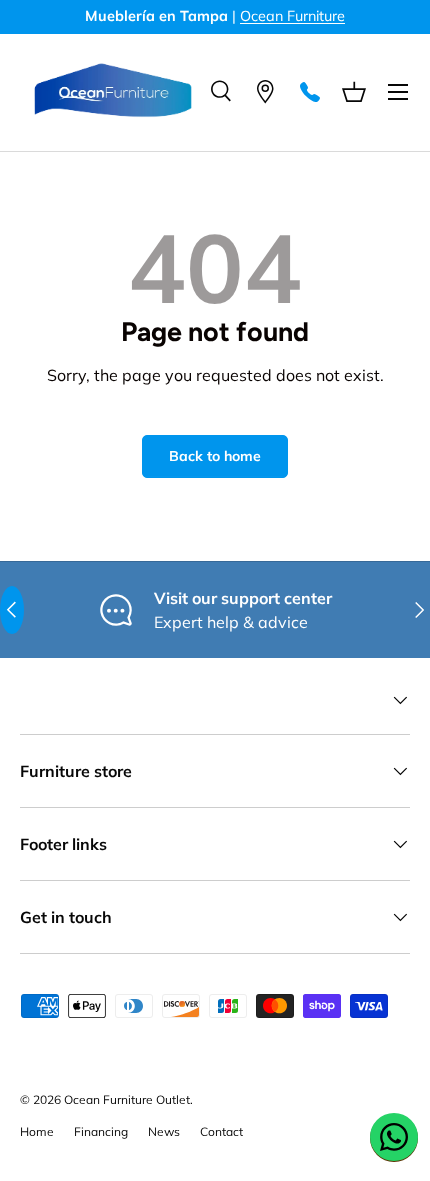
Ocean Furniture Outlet (127, 1099)
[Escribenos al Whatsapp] (394, 1137)
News (164, 1131)
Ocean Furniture (292, 16)
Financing (101, 1131)
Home (37, 1131)
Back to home (215, 456)
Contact (221, 1131)
